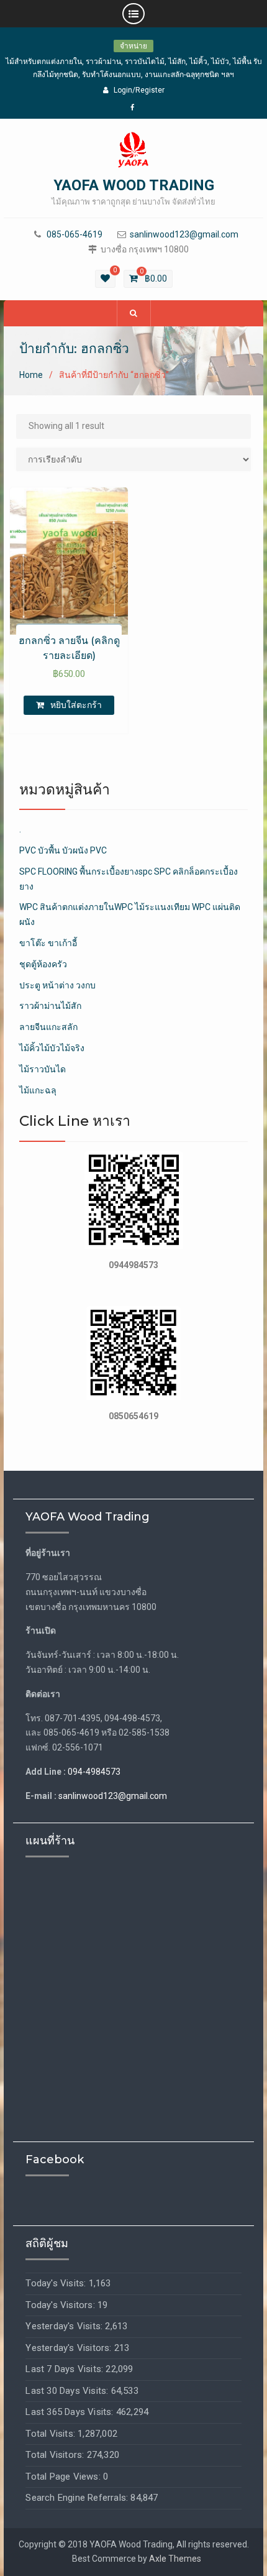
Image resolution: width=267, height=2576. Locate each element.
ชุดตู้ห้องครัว (43, 964)
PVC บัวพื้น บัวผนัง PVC (63, 850)
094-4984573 (94, 1772)
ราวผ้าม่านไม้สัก (50, 1006)
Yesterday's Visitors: (70, 2348)
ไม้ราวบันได (43, 1069)
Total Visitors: (56, 2455)
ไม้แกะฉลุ (38, 1090)
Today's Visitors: (61, 2305)
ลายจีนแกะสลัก (48, 1027)
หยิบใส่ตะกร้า (76, 705)
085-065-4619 (75, 235)
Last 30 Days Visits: (68, 2391)
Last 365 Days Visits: (70, 2412)
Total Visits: (52, 2434)
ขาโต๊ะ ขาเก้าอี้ (48, 943)
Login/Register (139, 90)
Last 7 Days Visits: (66, 2369)
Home (31, 375)
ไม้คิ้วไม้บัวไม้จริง (52, 1048)
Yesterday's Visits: (65, 2326)
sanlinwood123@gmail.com (184, 235)
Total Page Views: (64, 2477)
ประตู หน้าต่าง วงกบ (57, 985)
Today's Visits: (57, 2283)
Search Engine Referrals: (78, 2498)
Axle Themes (175, 2559)
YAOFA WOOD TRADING (134, 185)
